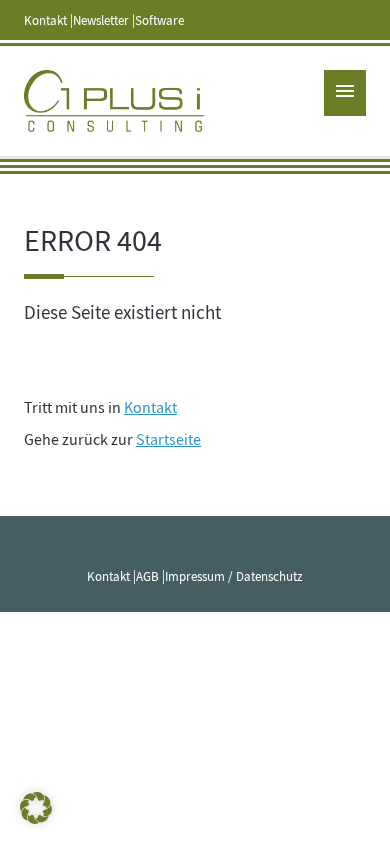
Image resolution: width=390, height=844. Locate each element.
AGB (147, 577)
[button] (36, 808)
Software (159, 21)
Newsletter (101, 21)
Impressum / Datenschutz (234, 577)
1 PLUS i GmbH (114, 101)
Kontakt (45, 21)
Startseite (168, 440)
